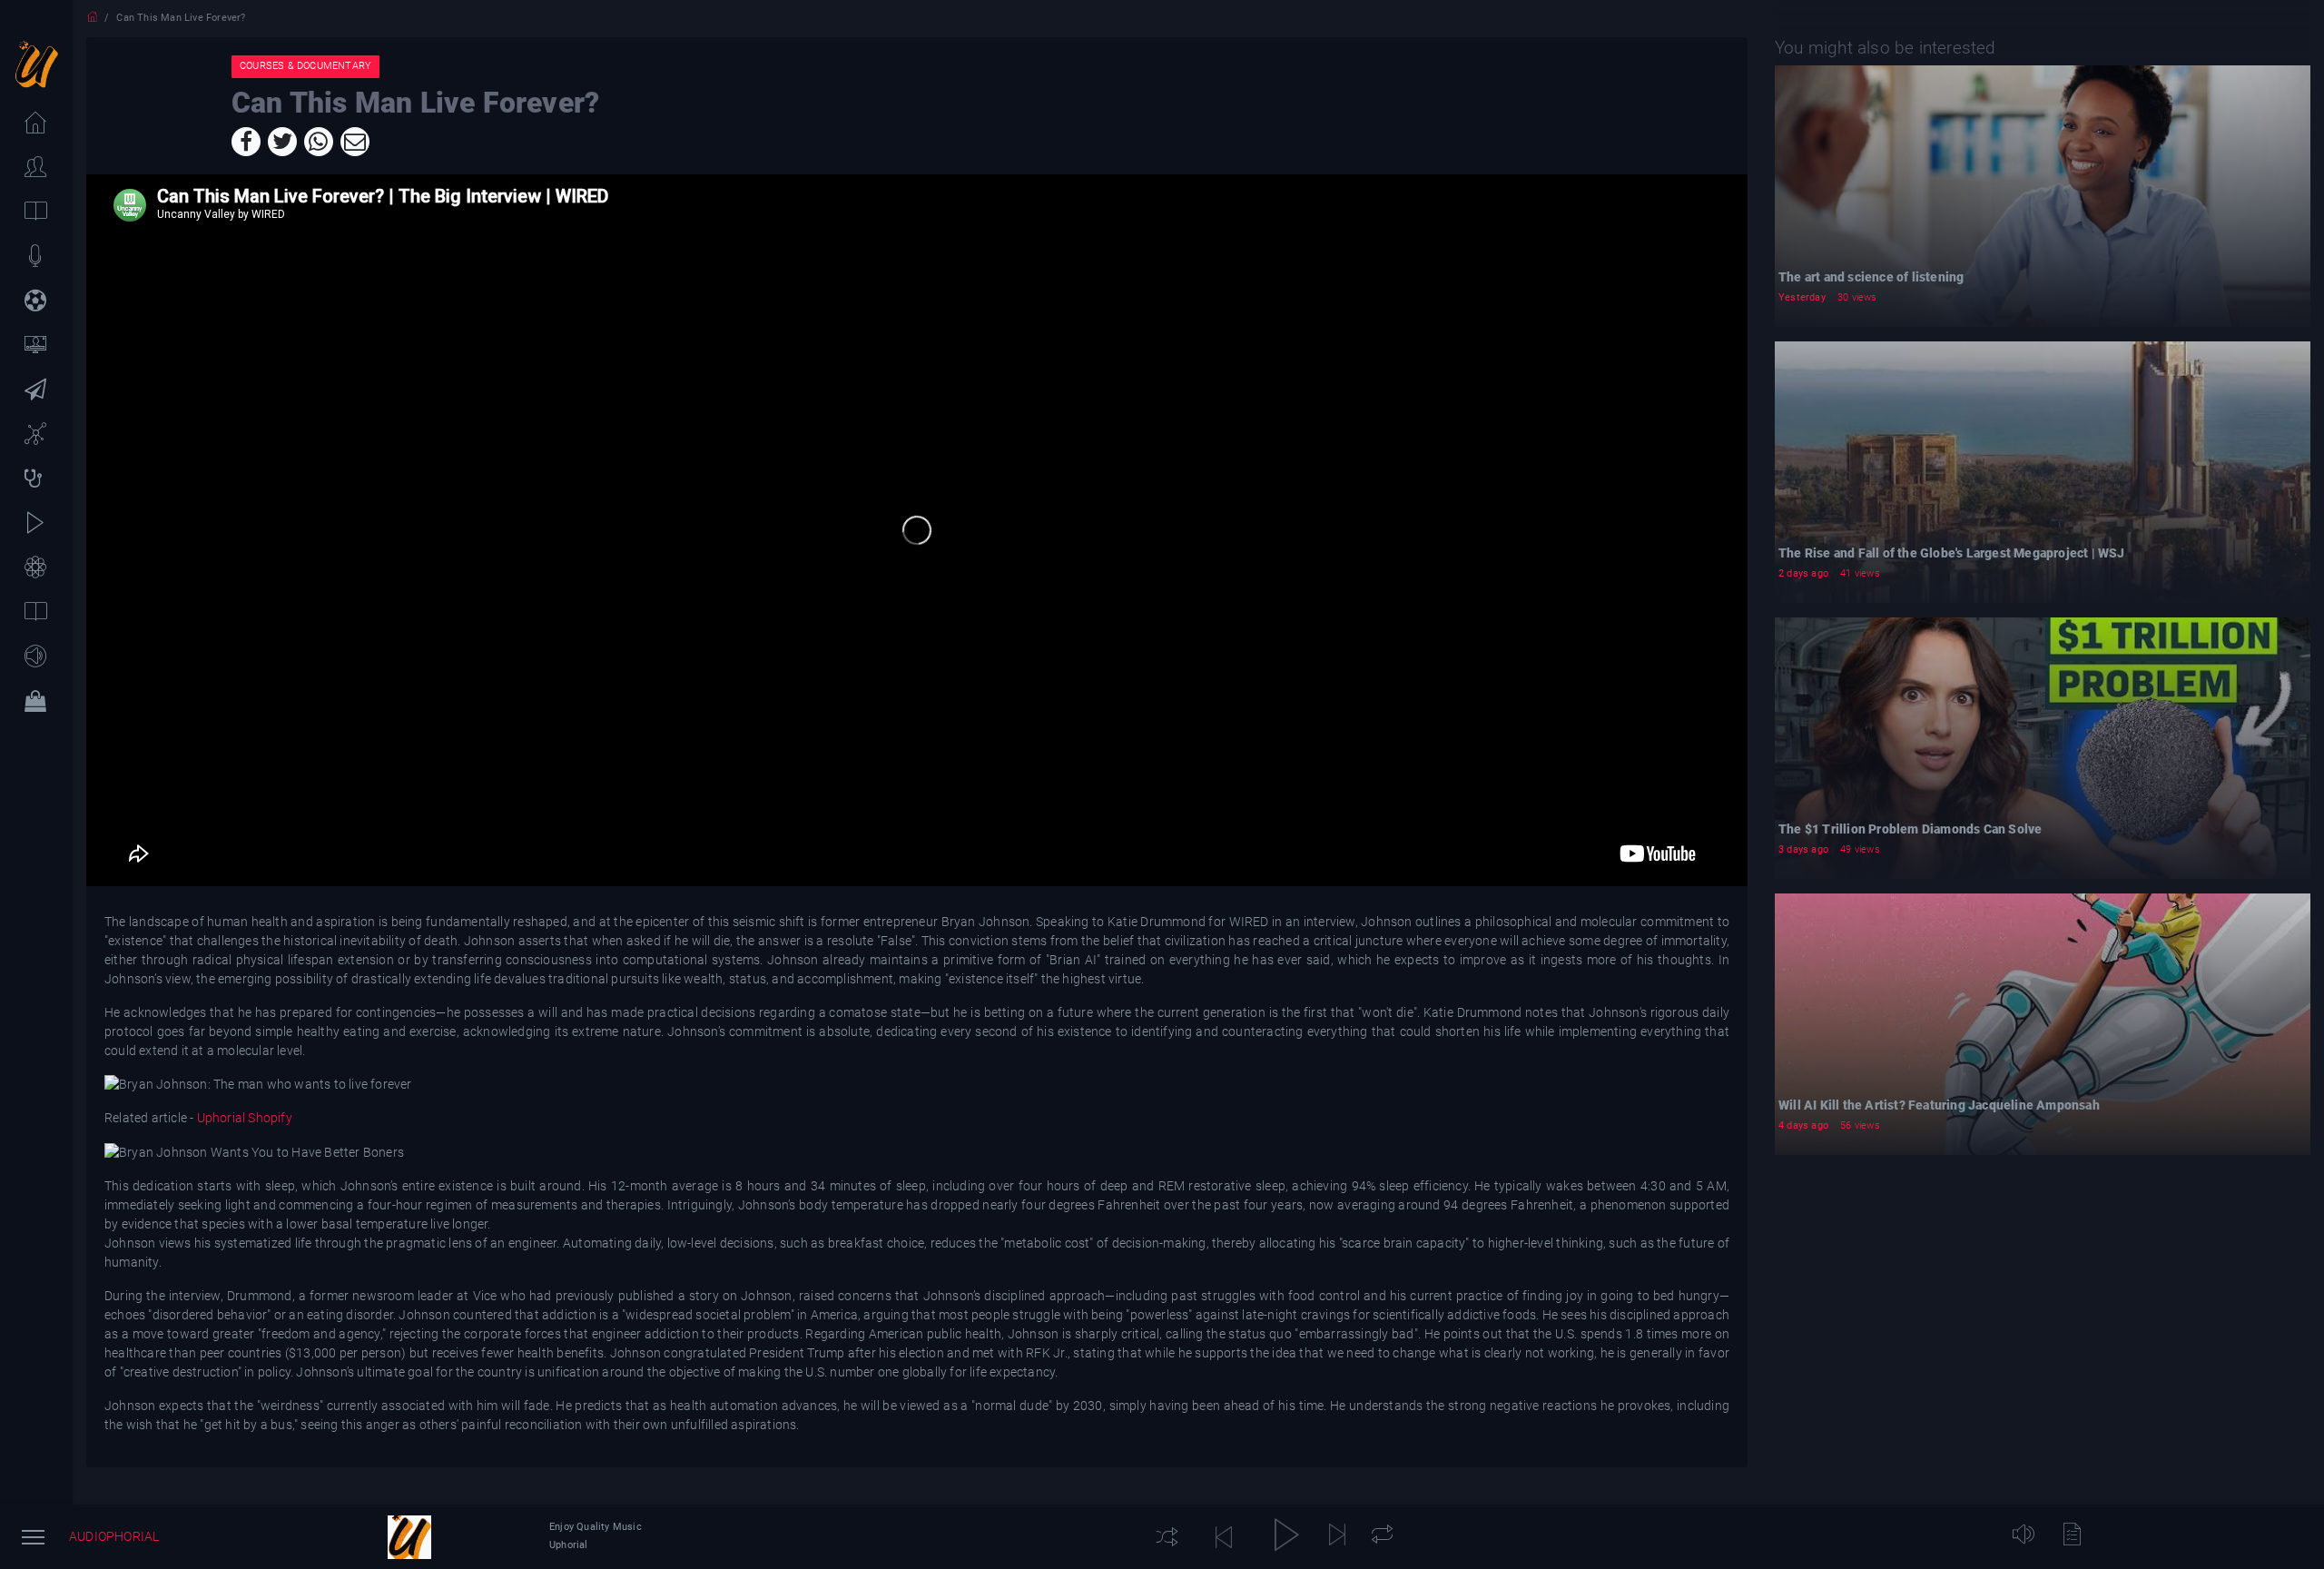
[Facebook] (246, 142)
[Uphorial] (409, 1537)
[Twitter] (282, 142)
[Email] (355, 142)
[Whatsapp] (319, 142)
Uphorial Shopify (244, 1118)
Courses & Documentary (305, 66)
